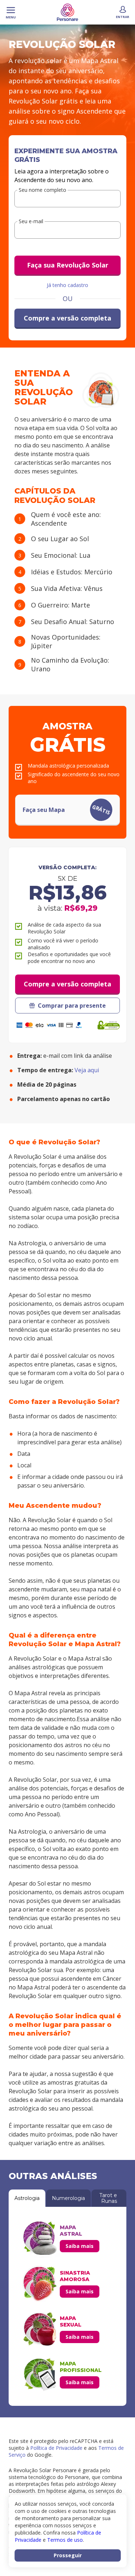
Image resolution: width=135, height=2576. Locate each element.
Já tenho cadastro (67, 285)
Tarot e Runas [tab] (109, 2198)
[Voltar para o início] (67, 12)
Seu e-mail (31, 222)
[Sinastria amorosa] (40, 2284)
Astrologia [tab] (27, 2198)
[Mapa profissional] (40, 2374)
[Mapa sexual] (40, 2329)
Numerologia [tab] (68, 2198)
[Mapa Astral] (40, 2238)
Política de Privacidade (56, 2448)
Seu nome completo (42, 190)
